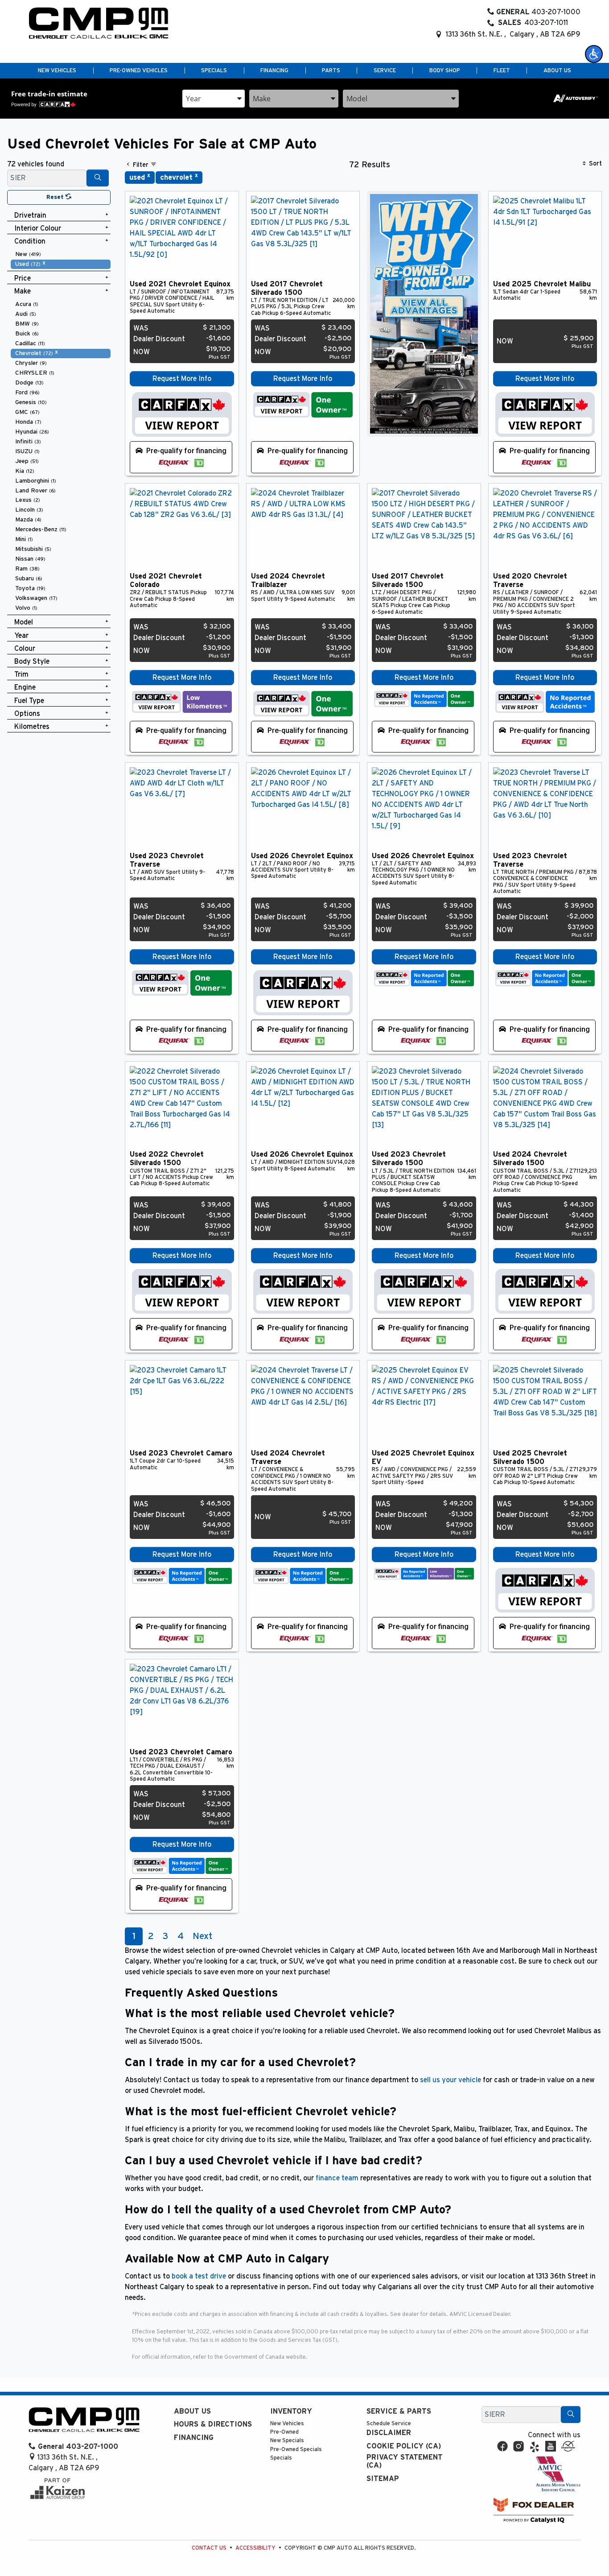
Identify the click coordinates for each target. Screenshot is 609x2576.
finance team (337, 2178)
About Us (192, 2411)
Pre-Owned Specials (296, 2450)
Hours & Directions (213, 2424)
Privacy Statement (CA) (405, 2461)
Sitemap (383, 2479)
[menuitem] (61, 254)
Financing (194, 2438)
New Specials (287, 2441)
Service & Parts (399, 2411)
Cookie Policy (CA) (404, 2446)
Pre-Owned (284, 2432)
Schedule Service (389, 2424)
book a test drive (199, 2276)
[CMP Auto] (99, 23)
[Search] (98, 178)
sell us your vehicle (451, 2080)
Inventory (291, 2411)
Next (202, 1936)
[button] (594, 54)
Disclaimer (389, 2433)
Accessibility (255, 2548)
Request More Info (182, 379)
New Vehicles (287, 2424)
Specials (281, 2458)
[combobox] (214, 99)
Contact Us (209, 2548)
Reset (56, 197)
